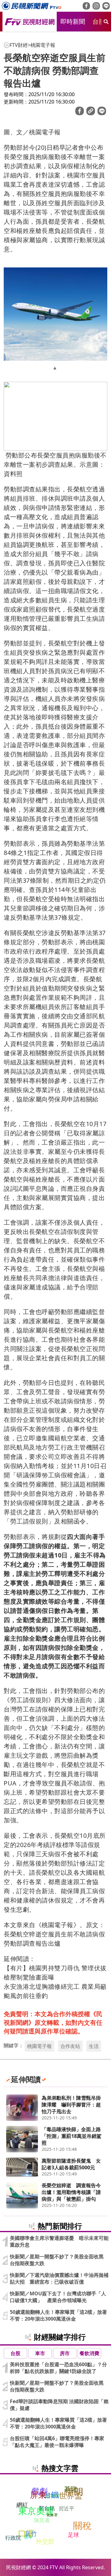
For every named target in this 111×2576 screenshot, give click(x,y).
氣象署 (52, 2515)
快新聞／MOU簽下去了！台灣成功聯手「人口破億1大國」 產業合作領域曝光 (58, 2297)
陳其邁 (42, 2520)
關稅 (82, 2525)
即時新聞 (73, 21)
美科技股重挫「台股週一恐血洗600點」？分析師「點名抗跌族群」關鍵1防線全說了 (58, 2368)
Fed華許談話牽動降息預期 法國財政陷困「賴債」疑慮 (59, 2405)
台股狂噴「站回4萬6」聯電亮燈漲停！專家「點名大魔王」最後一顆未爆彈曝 (57, 2442)
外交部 (45, 2541)
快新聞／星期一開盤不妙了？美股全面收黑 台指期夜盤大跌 (59, 2260)
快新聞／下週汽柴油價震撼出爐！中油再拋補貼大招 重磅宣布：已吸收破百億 (59, 2278)
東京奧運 (36, 2511)
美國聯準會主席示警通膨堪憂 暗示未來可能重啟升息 (59, 2241)
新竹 (31, 2534)
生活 (94, 2046)
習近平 (66, 2508)
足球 (73, 2534)
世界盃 (71, 2496)
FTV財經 (19, 45)
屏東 (38, 2494)
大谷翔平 (51, 2496)
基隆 (71, 2489)
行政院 (13, 2538)
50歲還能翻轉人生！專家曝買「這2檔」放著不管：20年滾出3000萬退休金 (58, 2315)
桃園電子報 (43, 45)
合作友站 (70, 2046)
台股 (99, 21)
